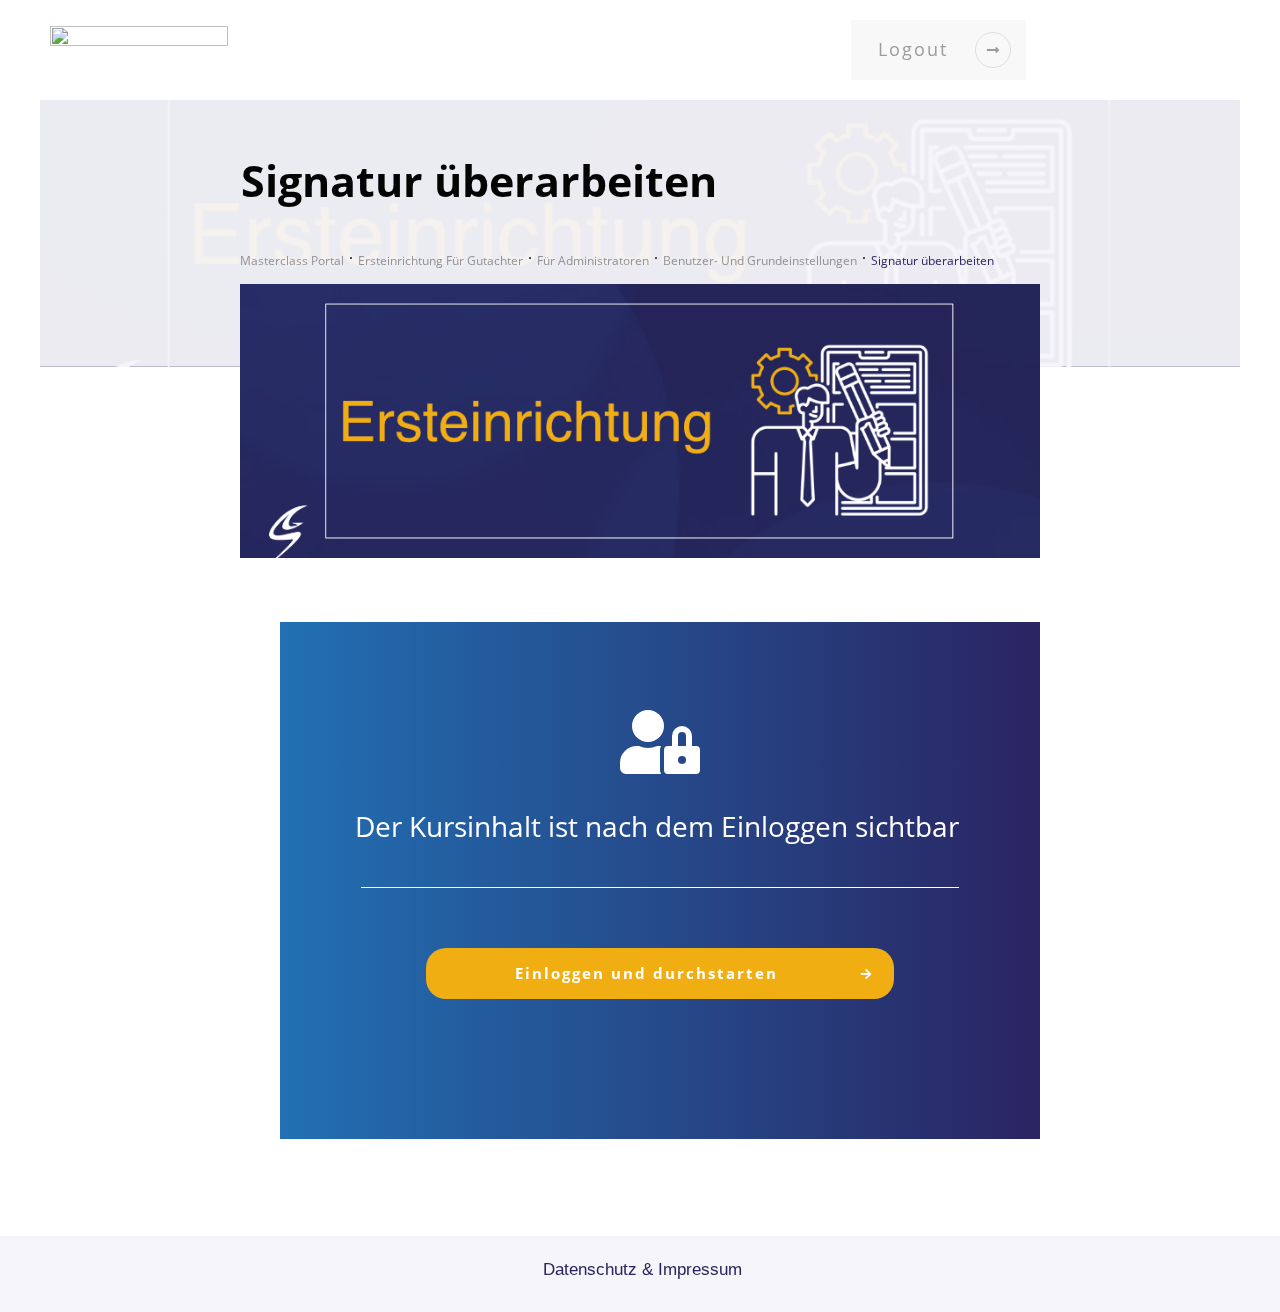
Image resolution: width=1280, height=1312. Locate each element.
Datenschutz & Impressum (642, 1269)
